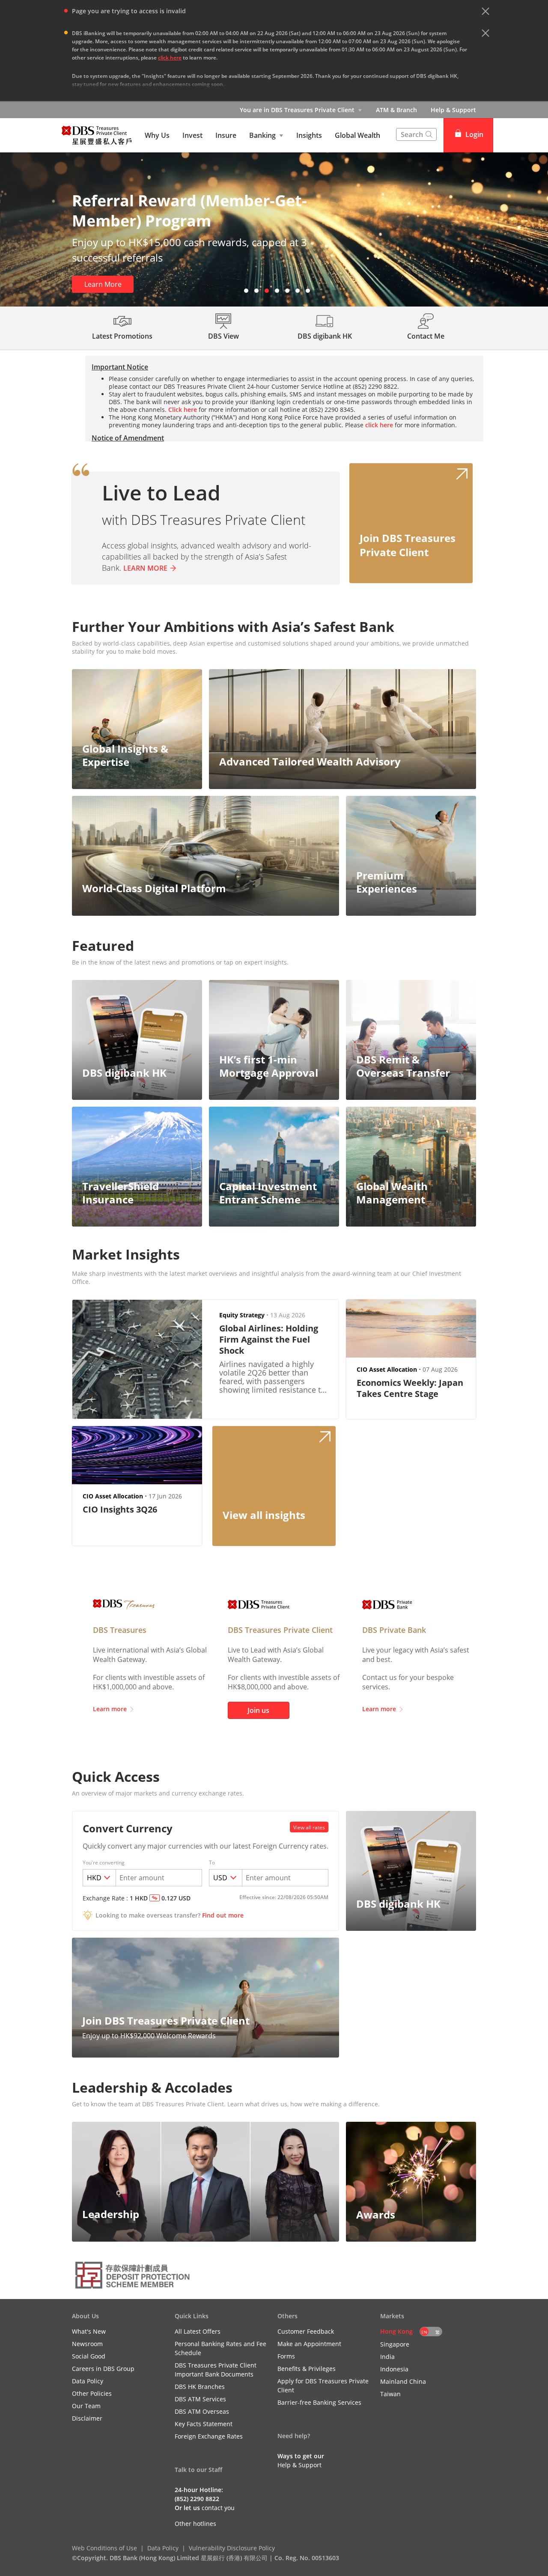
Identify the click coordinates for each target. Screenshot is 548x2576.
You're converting (104, 1863)
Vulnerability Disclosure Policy (232, 2548)
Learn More (103, 284)
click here (170, 58)
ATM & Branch (396, 110)
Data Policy (163, 2548)
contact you (218, 2508)
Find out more (223, 1915)
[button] (485, 11)
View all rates (309, 1827)
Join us (258, 1710)
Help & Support (453, 110)
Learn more (110, 1709)
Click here (183, 409)
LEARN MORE (145, 568)
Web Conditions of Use (104, 2548)
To (212, 1863)
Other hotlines (195, 2524)
